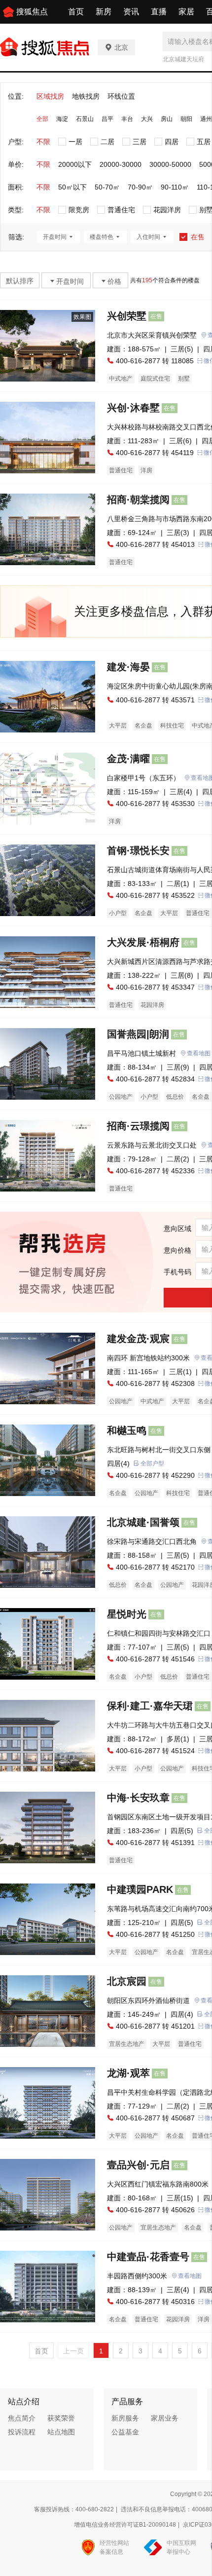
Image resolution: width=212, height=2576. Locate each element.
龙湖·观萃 (128, 2073)
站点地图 (61, 2432)
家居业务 (165, 2418)
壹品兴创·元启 (138, 2165)
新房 (104, 12)
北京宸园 (127, 1981)
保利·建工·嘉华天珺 (150, 1706)
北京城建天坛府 (183, 59)
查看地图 (190, 2276)
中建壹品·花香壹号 (148, 2257)
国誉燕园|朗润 (138, 1034)
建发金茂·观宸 (138, 1339)
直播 (159, 12)
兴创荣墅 (127, 316)
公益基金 (125, 2432)
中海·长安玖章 (138, 1798)
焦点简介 (22, 2418)
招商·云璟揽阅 (138, 1126)
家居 (186, 12)
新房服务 (125, 2418)
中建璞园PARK (140, 1889)
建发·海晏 (128, 667)
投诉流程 (22, 2432)
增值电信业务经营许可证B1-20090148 (125, 2525)
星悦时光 (127, 1614)
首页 (76, 12)
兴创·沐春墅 (133, 408)
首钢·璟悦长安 (138, 850)
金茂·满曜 (128, 759)
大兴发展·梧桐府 (143, 942)
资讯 (131, 12)
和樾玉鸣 (127, 1430)
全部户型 (152, 1463)
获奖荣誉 (61, 2418)
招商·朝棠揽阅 (138, 500)
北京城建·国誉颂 (143, 1522)
